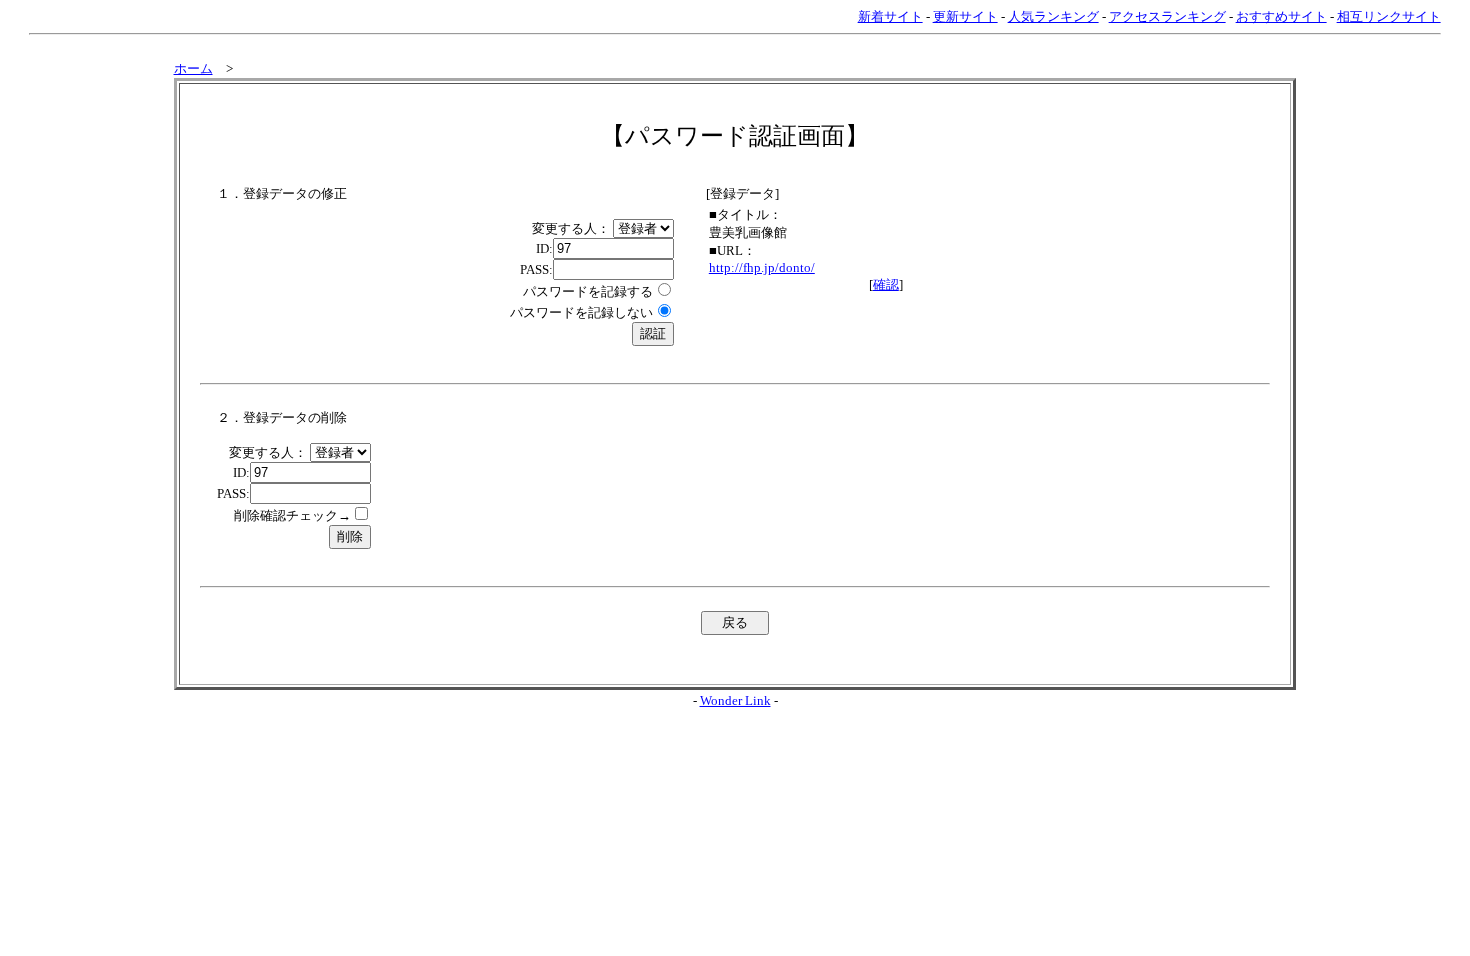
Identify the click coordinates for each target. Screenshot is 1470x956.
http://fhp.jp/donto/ (762, 267)
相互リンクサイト (1389, 16)
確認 (886, 284)
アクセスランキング (1167, 16)
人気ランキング (1053, 16)
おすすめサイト (1281, 16)
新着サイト (890, 16)
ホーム (193, 68)
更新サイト (965, 16)
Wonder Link (735, 700)
